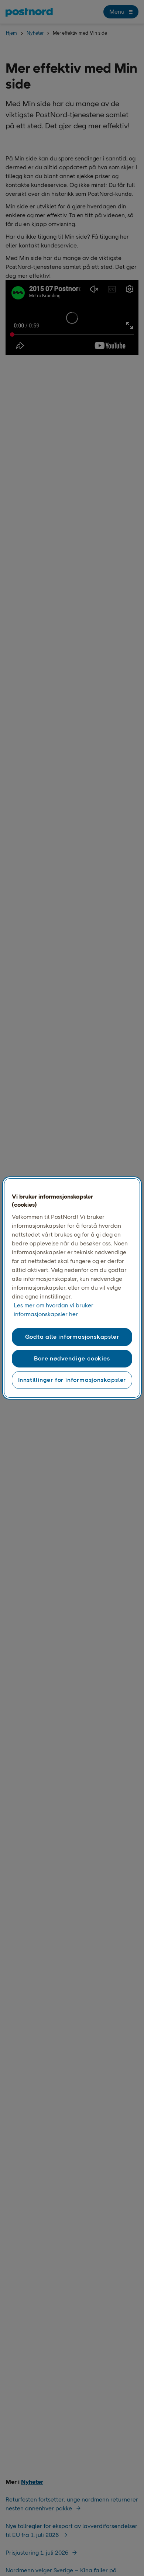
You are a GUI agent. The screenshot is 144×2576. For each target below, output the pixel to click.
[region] (72, 1288)
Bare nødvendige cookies (72, 1358)
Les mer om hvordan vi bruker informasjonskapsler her (54, 1310)
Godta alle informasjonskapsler (72, 1337)
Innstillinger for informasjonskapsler (72, 1380)
